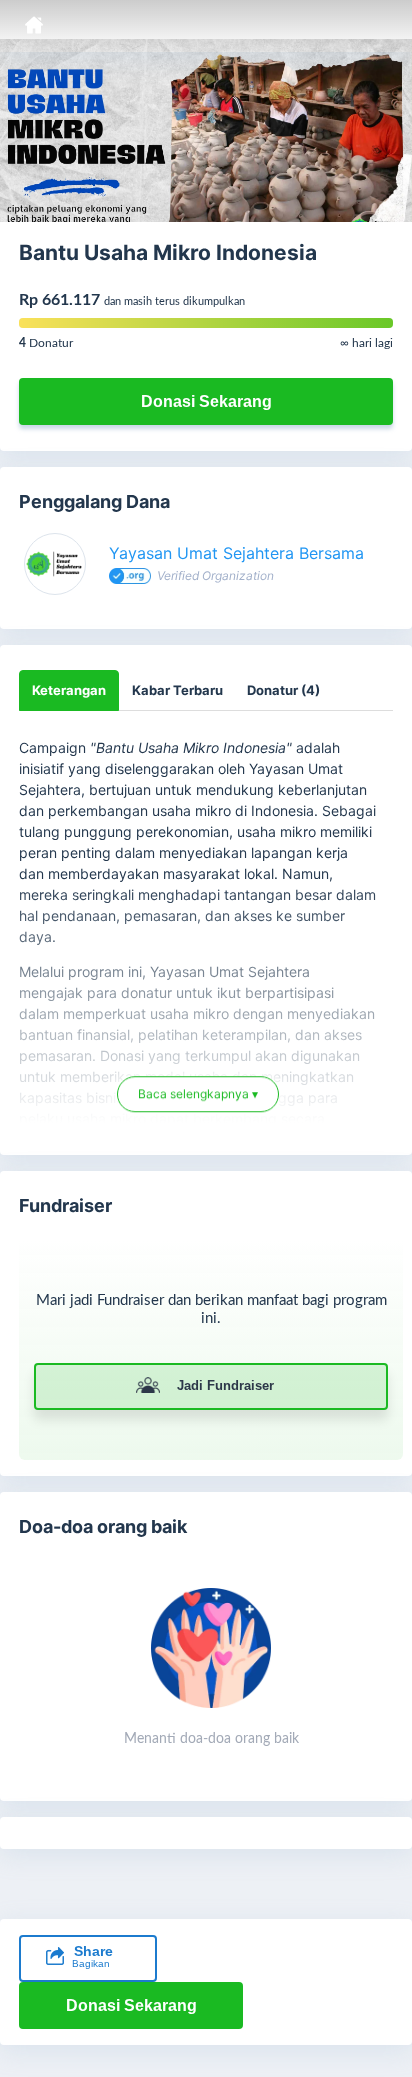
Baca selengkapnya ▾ (198, 1088)
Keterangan (69, 690)
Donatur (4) (283, 690)
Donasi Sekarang (206, 401)
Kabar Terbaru (177, 690)
